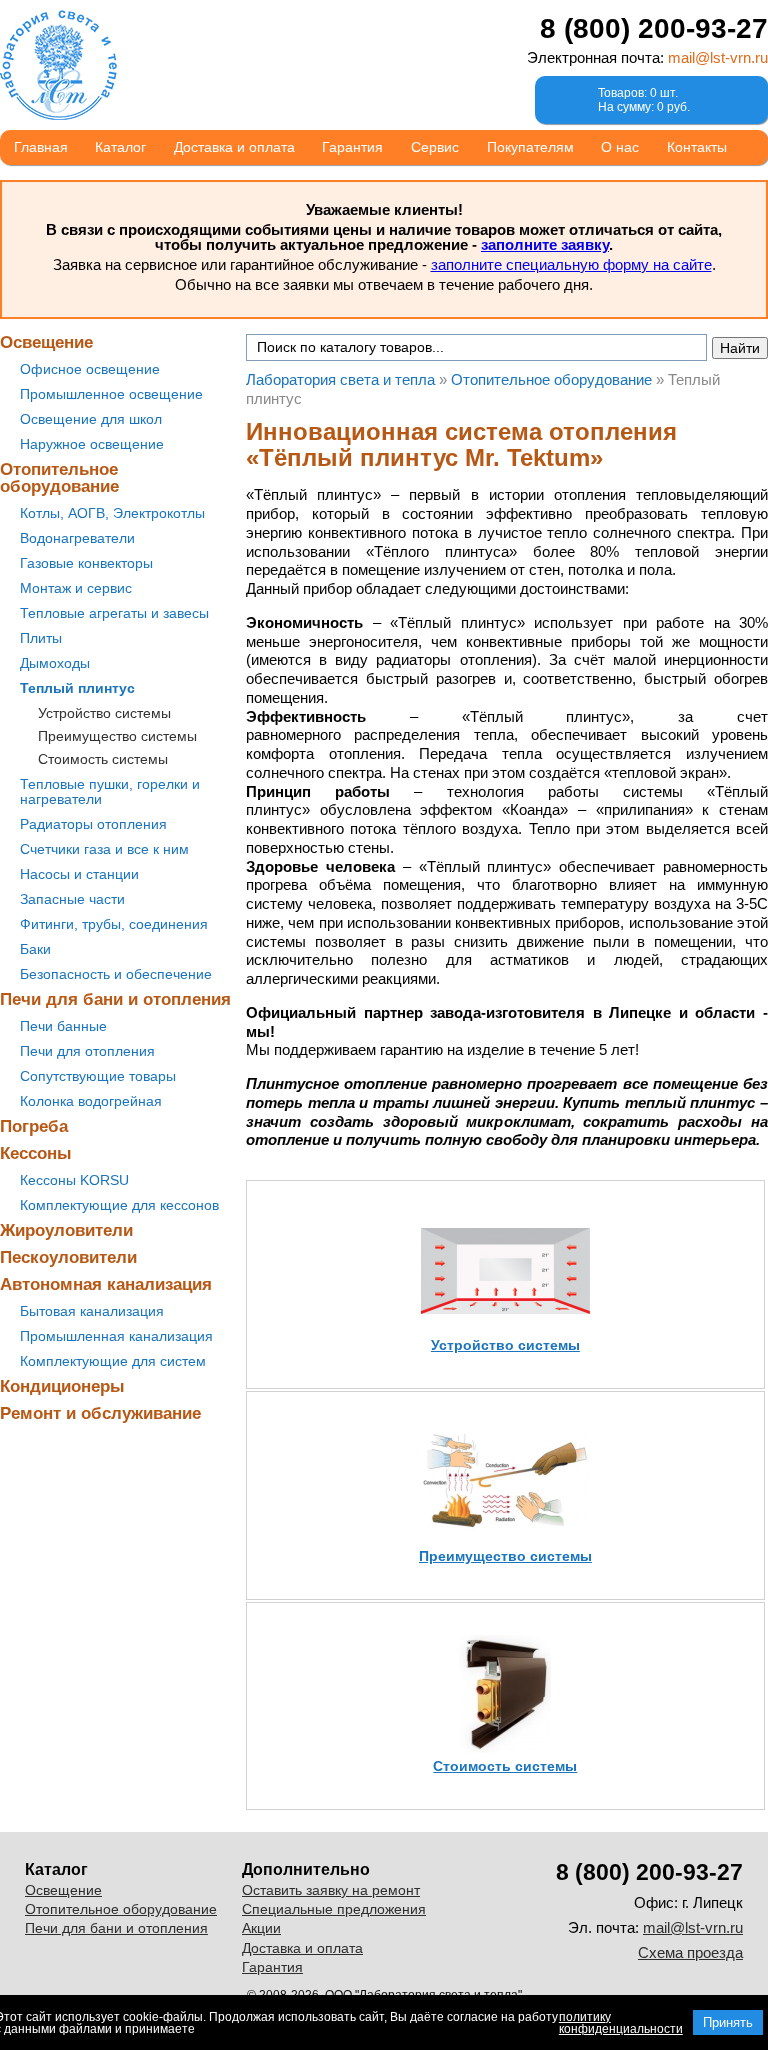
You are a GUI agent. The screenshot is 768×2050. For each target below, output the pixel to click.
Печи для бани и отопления (115, 999)
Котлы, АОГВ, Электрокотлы (112, 513)
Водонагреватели (77, 538)
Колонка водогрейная (91, 1101)
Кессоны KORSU (74, 1180)
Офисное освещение (90, 369)
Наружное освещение (92, 444)
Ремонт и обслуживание (100, 1413)
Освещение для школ (91, 419)
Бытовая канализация (92, 1311)
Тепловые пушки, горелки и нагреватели (110, 791)
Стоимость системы (103, 759)
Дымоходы (55, 663)
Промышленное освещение (111, 394)
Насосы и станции (79, 874)
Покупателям (530, 147)
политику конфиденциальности (621, 2023)
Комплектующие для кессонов (119, 1205)
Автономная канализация (106, 1284)
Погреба (34, 1126)
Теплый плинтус (77, 688)
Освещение (46, 342)
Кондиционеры (62, 1386)
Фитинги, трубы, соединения (114, 924)
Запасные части (72, 899)
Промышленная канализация (116, 1336)
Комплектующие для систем (113, 1361)
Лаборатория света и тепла (58, 65)
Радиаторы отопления (93, 824)
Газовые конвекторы (86, 563)
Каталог (120, 147)
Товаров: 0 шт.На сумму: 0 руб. (644, 100)
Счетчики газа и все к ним (104, 849)
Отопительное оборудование (59, 478)
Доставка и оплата (234, 147)
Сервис (435, 147)
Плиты (41, 638)
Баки (35, 949)
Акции (261, 1928)
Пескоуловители (68, 1257)
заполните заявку (545, 244)
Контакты (697, 147)
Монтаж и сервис (76, 588)
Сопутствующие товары (98, 1076)
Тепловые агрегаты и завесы (114, 613)
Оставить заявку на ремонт (331, 1890)
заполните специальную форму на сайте (571, 264)
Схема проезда (690, 1952)
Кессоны (36, 1153)
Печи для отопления (87, 1051)
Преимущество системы (117, 736)
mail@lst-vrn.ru (718, 57)
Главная (41, 147)
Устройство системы (104, 713)
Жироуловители (66, 1230)
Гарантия (352, 147)
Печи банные (63, 1026)
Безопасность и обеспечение (116, 974)
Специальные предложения (334, 1909)
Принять (728, 2022)
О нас (620, 147)
